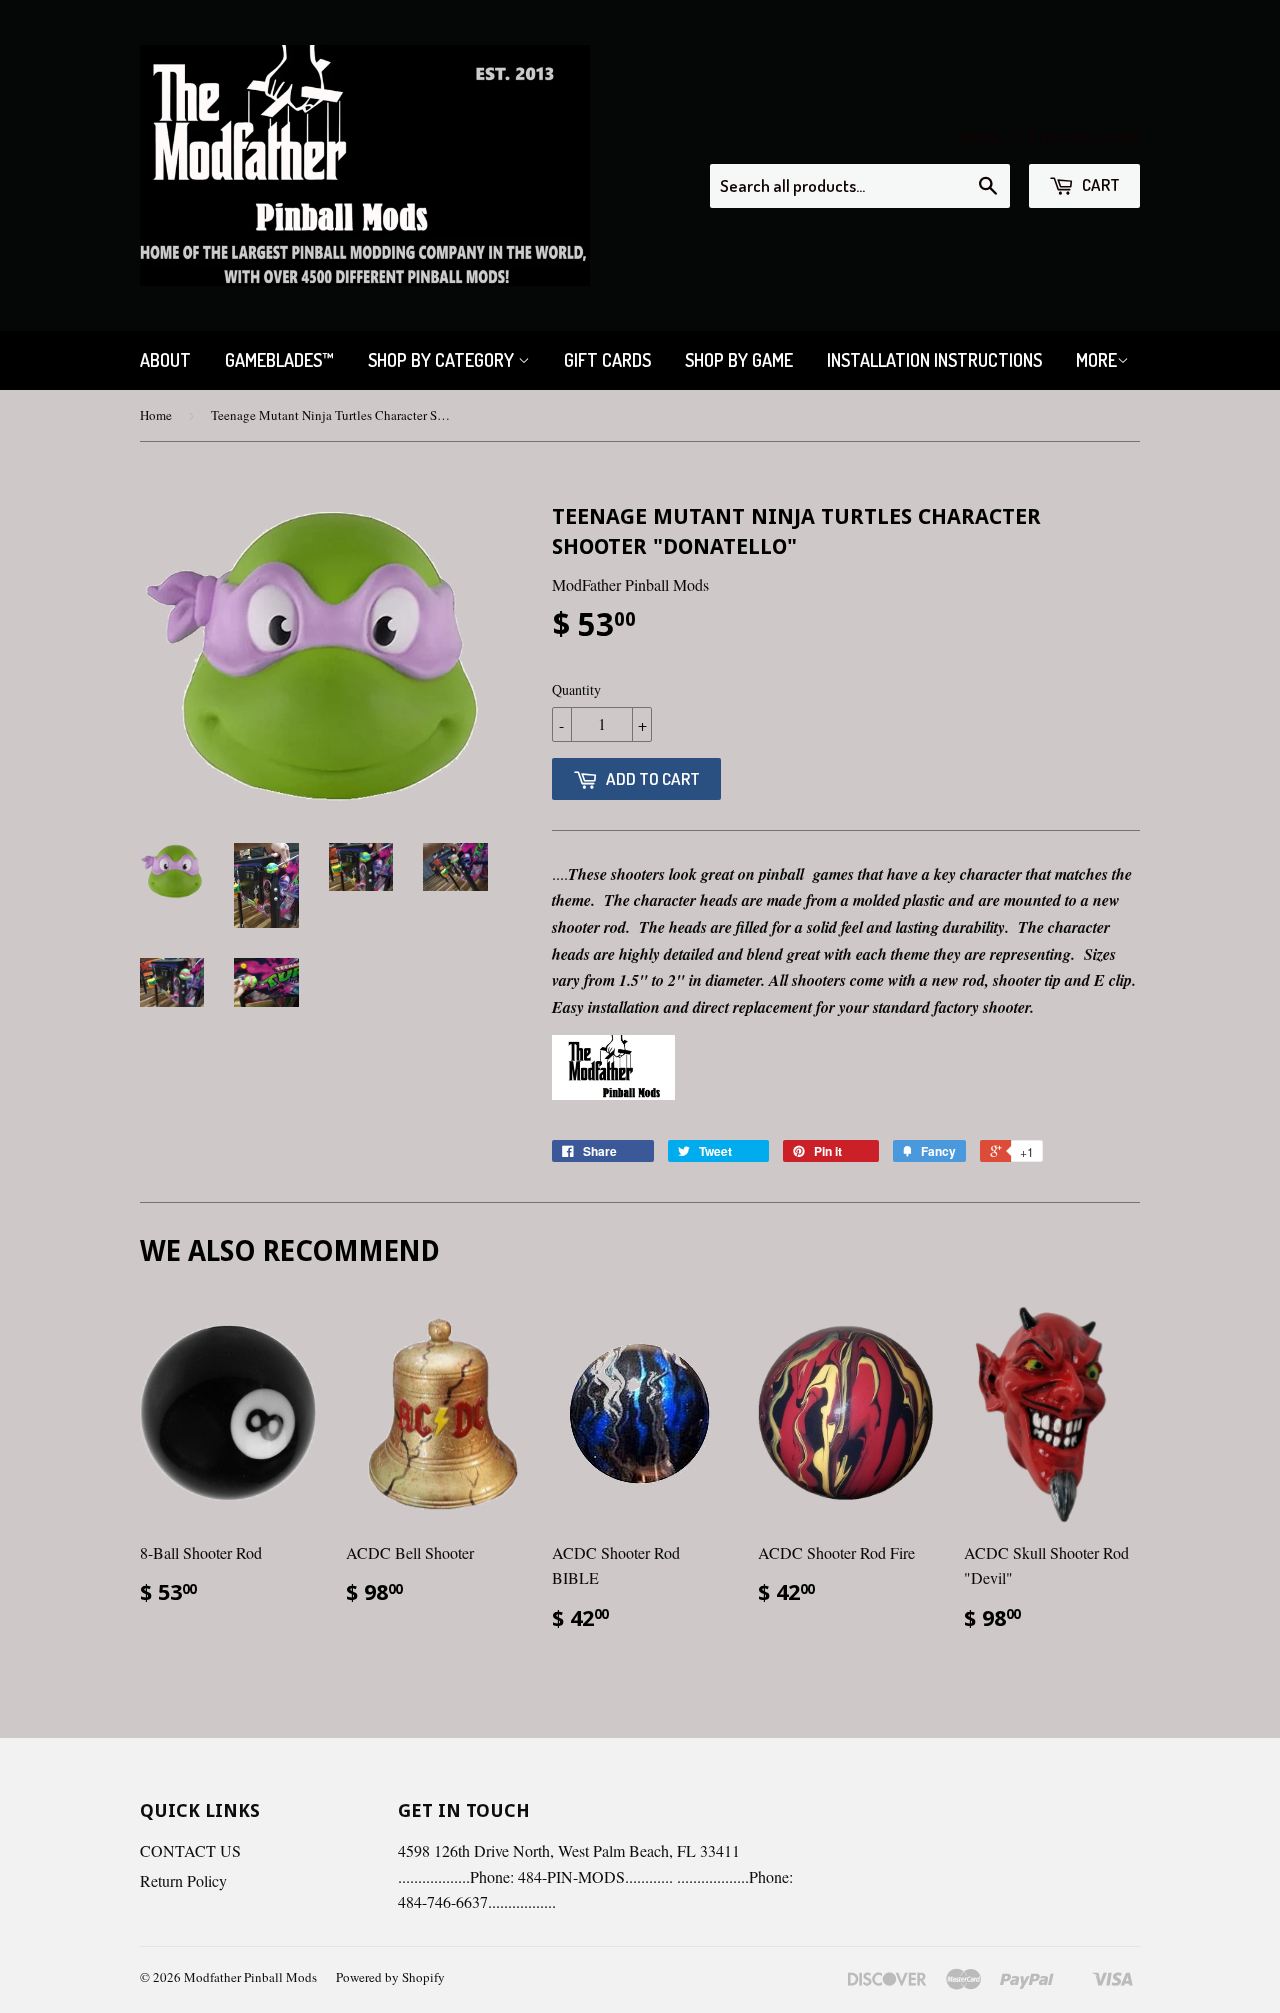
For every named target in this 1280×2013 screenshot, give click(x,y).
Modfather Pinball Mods (250, 1977)
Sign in (980, 137)
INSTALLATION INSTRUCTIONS (934, 360)
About (165, 360)
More (1096, 360)
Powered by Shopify (390, 1977)
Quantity (576, 689)
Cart (1099, 184)
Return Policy (183, 1880)
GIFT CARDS (607, 360)
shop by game (739, 360)
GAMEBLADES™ (279, 360)
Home (156, 415)
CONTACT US (190, 1850)
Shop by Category (443, 360)
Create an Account (1084, 137)
